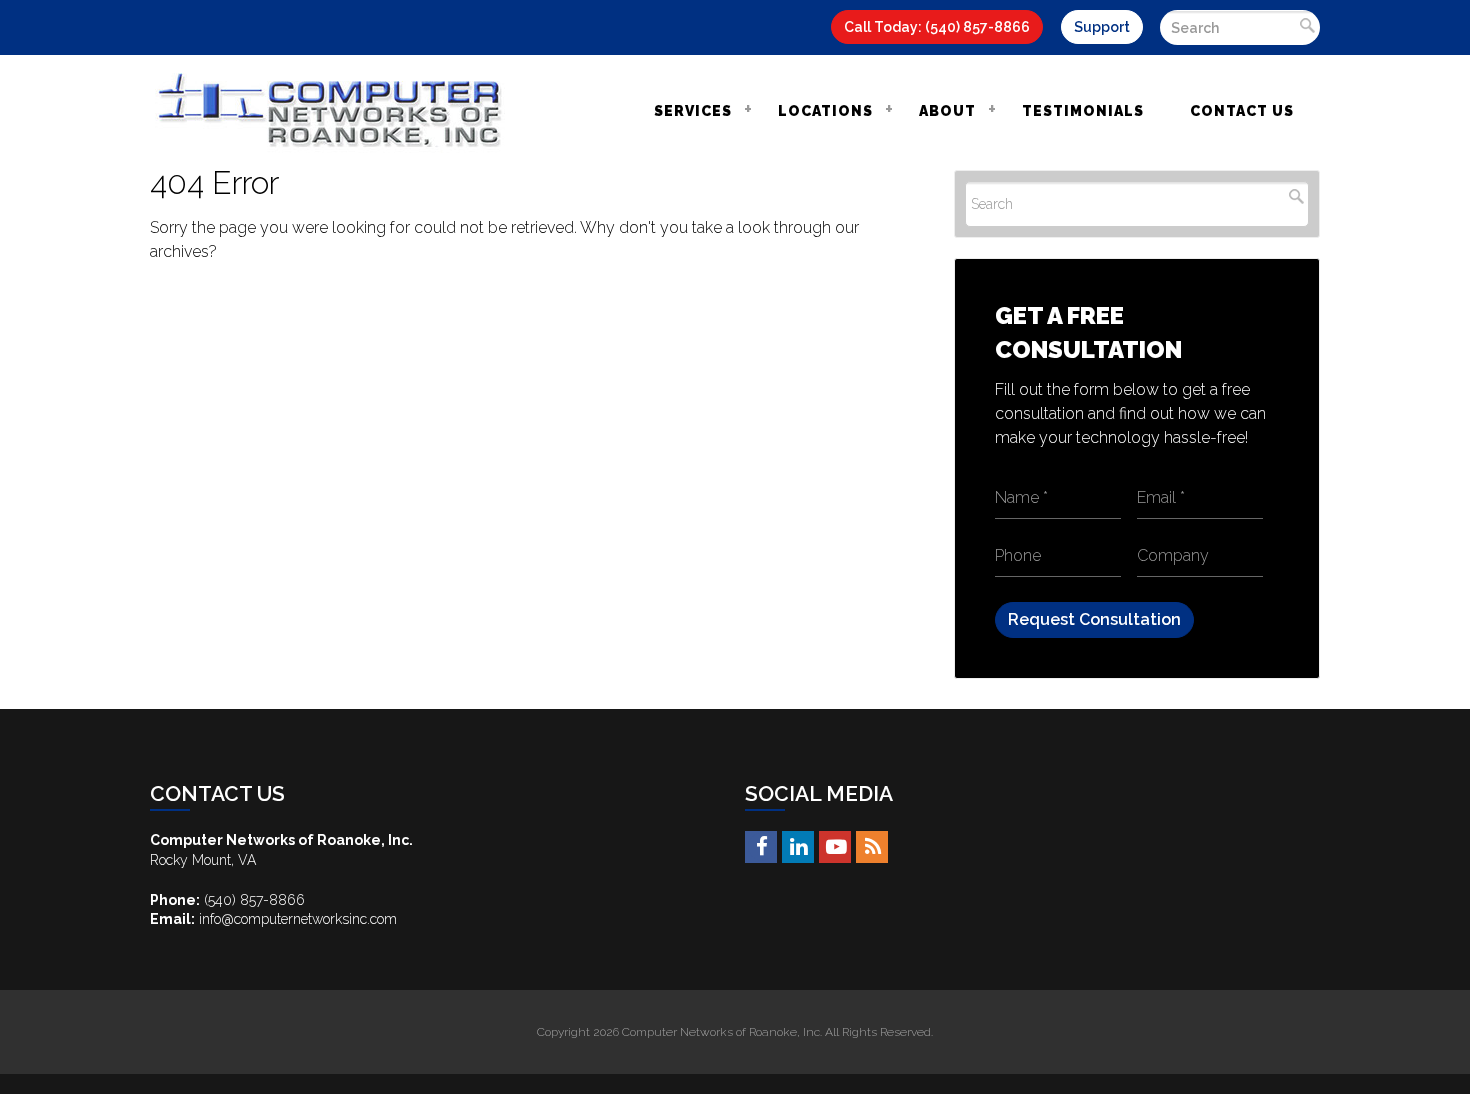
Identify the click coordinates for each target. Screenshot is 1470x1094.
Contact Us (1242, 111)
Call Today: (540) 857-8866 (937, 27)
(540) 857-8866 (254, 900)
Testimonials (1083, 111)
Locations (825, 111)
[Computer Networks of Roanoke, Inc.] (330, 110)
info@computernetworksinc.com (298, 919)
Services (693, 111)
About (947, 111)
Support (1102, 27)
